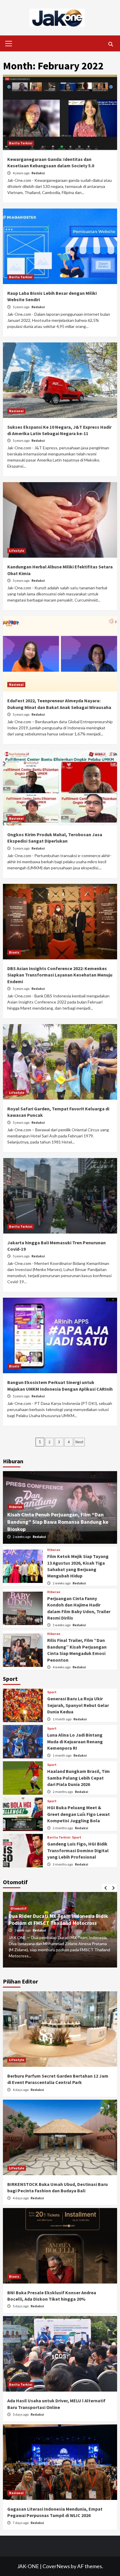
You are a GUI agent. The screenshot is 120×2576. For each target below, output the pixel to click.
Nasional (16, 411)
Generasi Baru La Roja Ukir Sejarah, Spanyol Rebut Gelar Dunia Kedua (78, 1705)
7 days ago (21, 2523)
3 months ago (63, 1864)
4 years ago (21, 173)
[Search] (111, 44)
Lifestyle (17, 551)
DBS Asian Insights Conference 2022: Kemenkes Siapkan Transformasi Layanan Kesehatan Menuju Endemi (60, 975)
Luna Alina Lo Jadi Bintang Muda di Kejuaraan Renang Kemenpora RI (75, 1741)
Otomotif (18, 1908)
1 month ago (62, 1719)
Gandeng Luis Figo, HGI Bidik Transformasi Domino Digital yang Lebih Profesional (78, 1850)
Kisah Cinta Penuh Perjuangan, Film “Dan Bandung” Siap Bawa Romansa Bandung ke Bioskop (58, 1522)
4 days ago (21, 2090)
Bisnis (14, 952)
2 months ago (63, 1792)
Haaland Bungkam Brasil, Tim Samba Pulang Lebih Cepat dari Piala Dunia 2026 (78, 1778)
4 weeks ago (62, 1667)
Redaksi (38, 173)
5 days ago (21, 2306)
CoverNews (56, 2566)
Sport (52, 1692)
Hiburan (16, 1507)
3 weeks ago (62, 1625)
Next (79, 1442)
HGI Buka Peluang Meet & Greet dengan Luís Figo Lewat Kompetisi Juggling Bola (78, 1814)
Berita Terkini (21, 143)
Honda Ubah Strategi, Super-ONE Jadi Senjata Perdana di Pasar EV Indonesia (54, 1919)
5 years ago (21, 307)
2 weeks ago (22, 1537)
